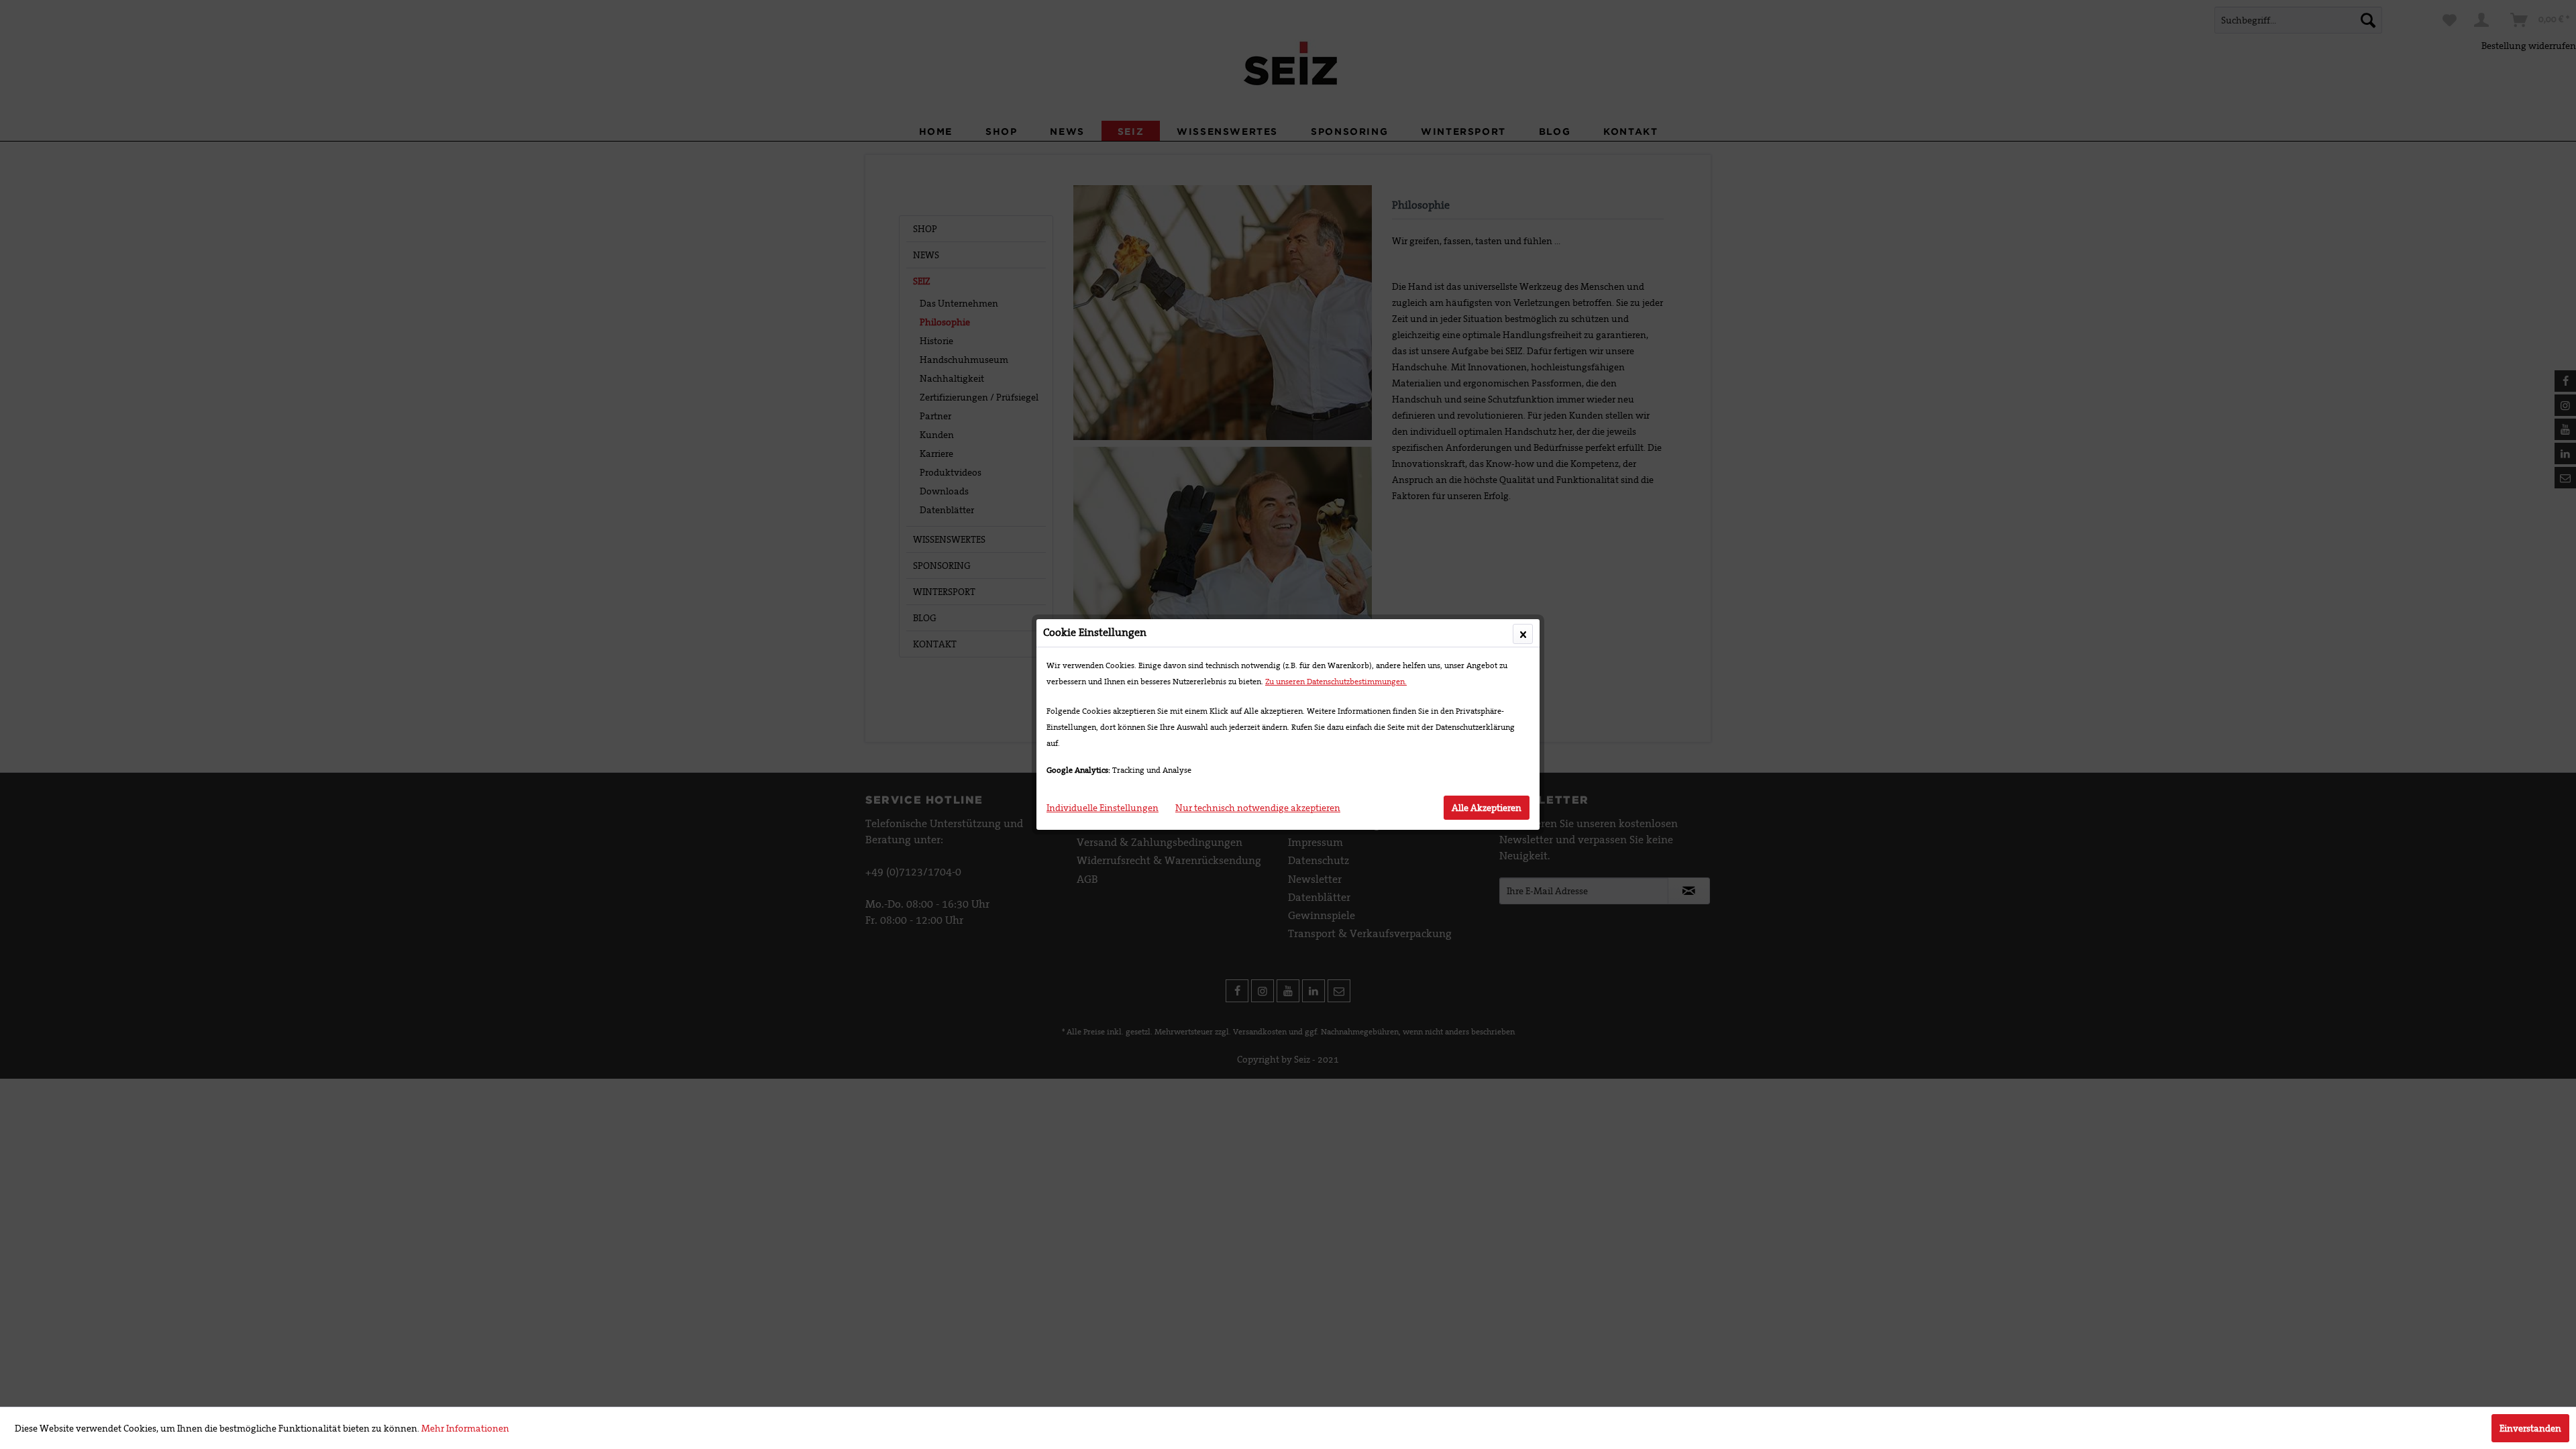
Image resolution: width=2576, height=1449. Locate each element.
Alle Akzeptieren (1487, 808)
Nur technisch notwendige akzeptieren (1258, 808)
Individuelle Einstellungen (1103, 808)
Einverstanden (2530, 1428)
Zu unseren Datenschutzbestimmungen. (1336, 682)
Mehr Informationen (465, 1428)
